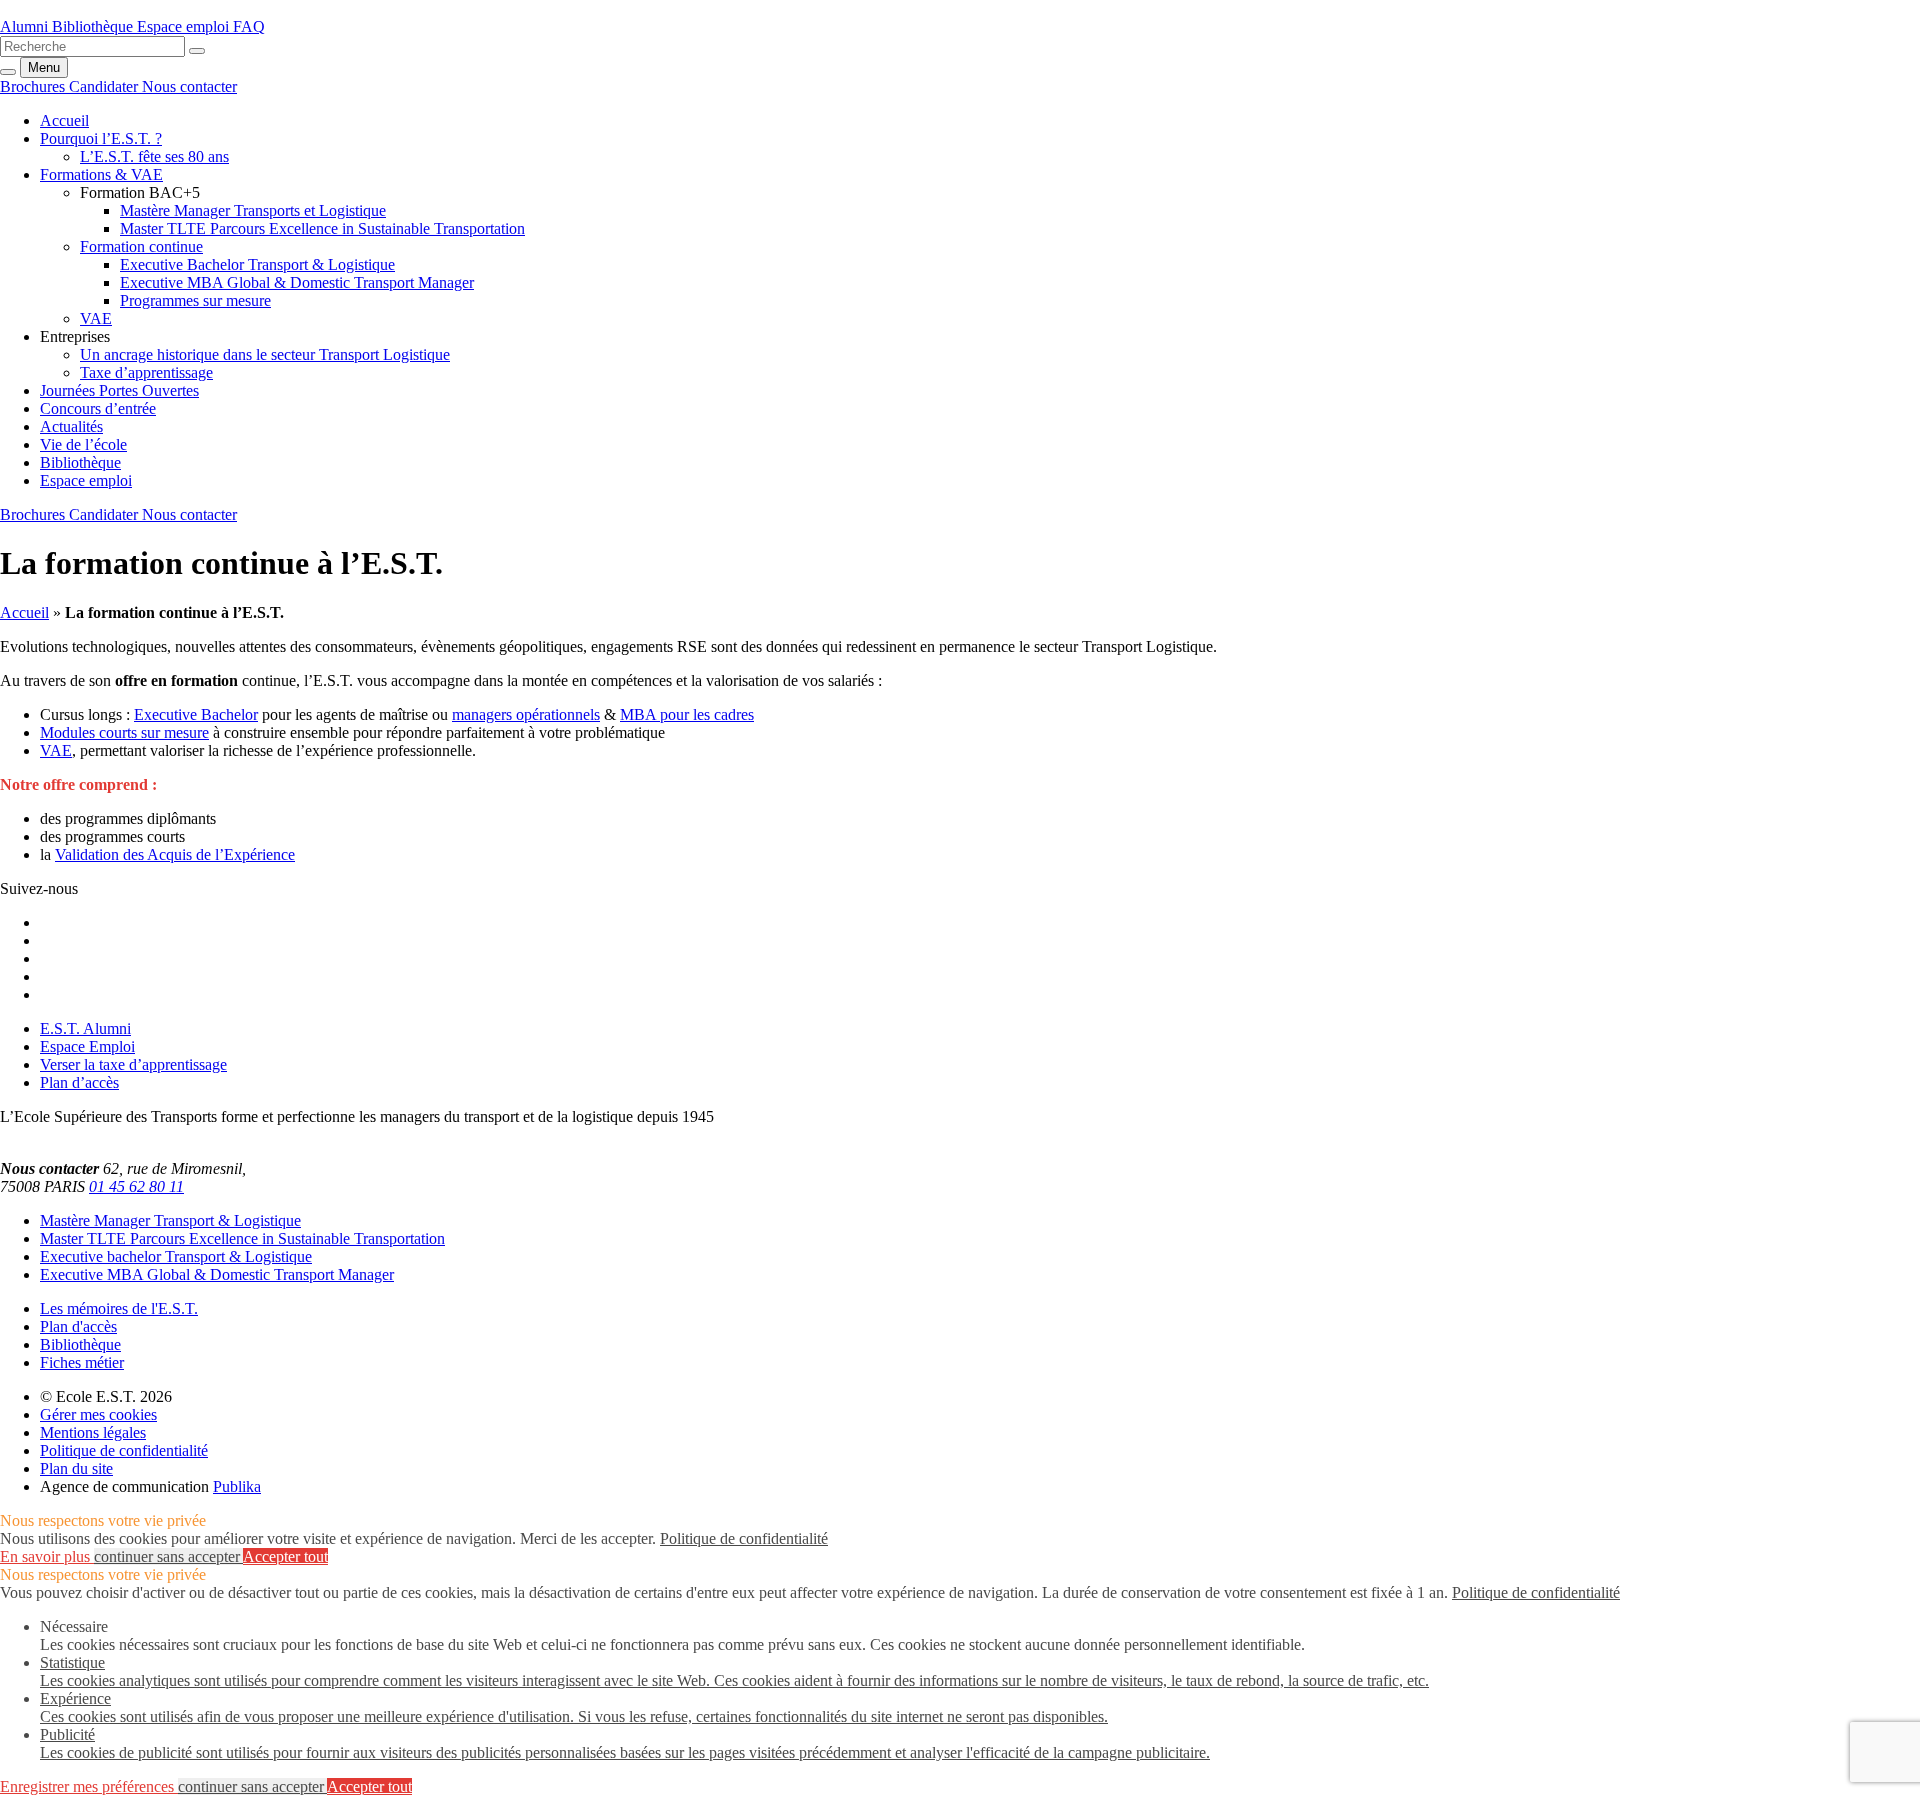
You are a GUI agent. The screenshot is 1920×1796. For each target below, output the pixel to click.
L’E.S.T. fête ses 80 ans (154, 156)
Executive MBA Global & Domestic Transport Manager (297, 282)
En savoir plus (47, 1556)
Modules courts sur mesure (124, 732)
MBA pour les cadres (687, 714)
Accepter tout (285, 1556)
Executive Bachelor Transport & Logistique (257, 264)
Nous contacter (189, 86)
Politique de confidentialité (124, 1450)
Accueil (24, 612)
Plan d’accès (79, 1082)
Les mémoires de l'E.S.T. (119, 1308)
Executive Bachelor (196, 714)
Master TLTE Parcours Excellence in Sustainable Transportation (322, 228)
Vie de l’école (83, 444)
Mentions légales (93, 1432)
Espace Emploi (87, 1046)
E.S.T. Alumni (85, 1028)
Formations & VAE (101, 174)
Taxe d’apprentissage (146, 372)
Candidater (105, 86)
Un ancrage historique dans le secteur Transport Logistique (265, 354)
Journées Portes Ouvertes (119, 390)
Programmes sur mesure (195, 300)
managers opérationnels (526, 714)
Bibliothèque (80, 462)
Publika (237, 1486)
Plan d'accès (78, 1326)
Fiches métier (82, 1362)
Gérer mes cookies (98, 1414)
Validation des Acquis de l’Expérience (175, 854)
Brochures (34, 86)
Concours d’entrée (98, 408)
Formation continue (141, 246)
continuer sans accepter (168, 1556)
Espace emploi (86, 480)
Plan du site (76, 1468)
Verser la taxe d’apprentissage (133, 1064)
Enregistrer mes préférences (89, 1786)
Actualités (71, 426)
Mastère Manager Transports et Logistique (253, 210)
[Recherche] (197, 51)
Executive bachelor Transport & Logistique (176, 1256)
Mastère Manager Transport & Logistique (170, 1220)
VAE (96, 318)
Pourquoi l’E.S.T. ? (101, 138)
